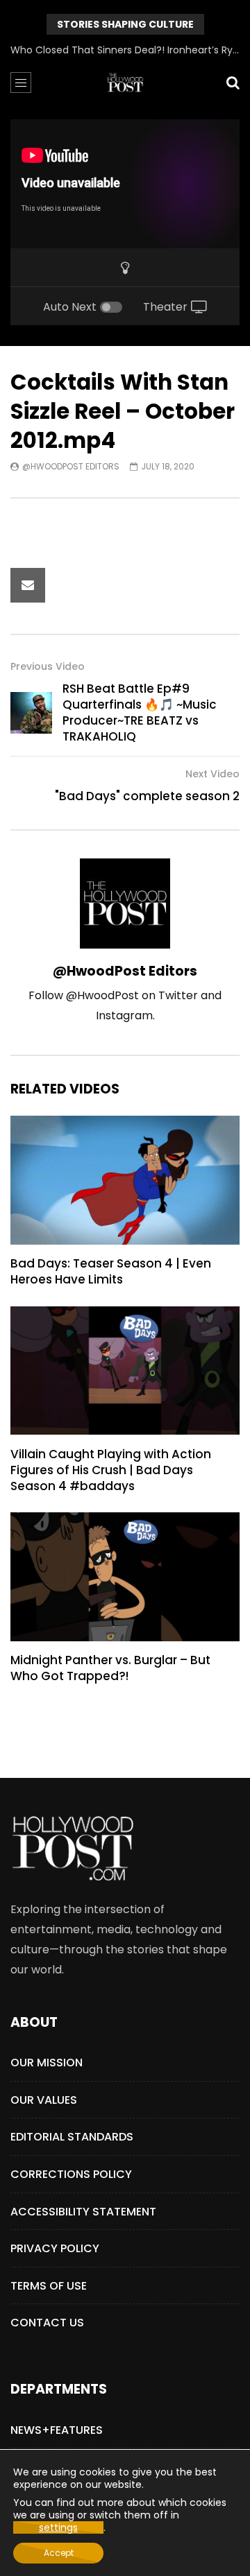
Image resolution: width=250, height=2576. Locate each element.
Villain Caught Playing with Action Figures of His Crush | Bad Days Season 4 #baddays (111, 1470)
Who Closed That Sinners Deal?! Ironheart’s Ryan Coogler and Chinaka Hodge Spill (125, 50)
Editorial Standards (72, 2137)
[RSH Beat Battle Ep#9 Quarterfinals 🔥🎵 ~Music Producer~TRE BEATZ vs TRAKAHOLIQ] (31, 713)
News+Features (57, 2430)
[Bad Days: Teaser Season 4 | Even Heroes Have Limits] (125, 1180)
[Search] (233, 83)
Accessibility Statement (83, 2212)
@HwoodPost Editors (71, 466)
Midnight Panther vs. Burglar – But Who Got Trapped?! (110, 1668)
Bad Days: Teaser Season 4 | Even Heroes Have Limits (111, 1271)
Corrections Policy (71, 2174)
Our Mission (47, 2063)
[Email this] (28, 585)
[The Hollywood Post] (125, 83)
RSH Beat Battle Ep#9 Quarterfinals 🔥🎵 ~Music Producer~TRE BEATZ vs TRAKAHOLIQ (140, 712)
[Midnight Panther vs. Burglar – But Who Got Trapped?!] (125, 1577)
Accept (59, 2553)
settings (58, 2527)
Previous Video (48, 666)
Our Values (44, 2100)
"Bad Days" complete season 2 (147, 796)
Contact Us (47, 2323)
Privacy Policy (55, 2248)
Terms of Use (49, 2286)
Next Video (212, 774)
